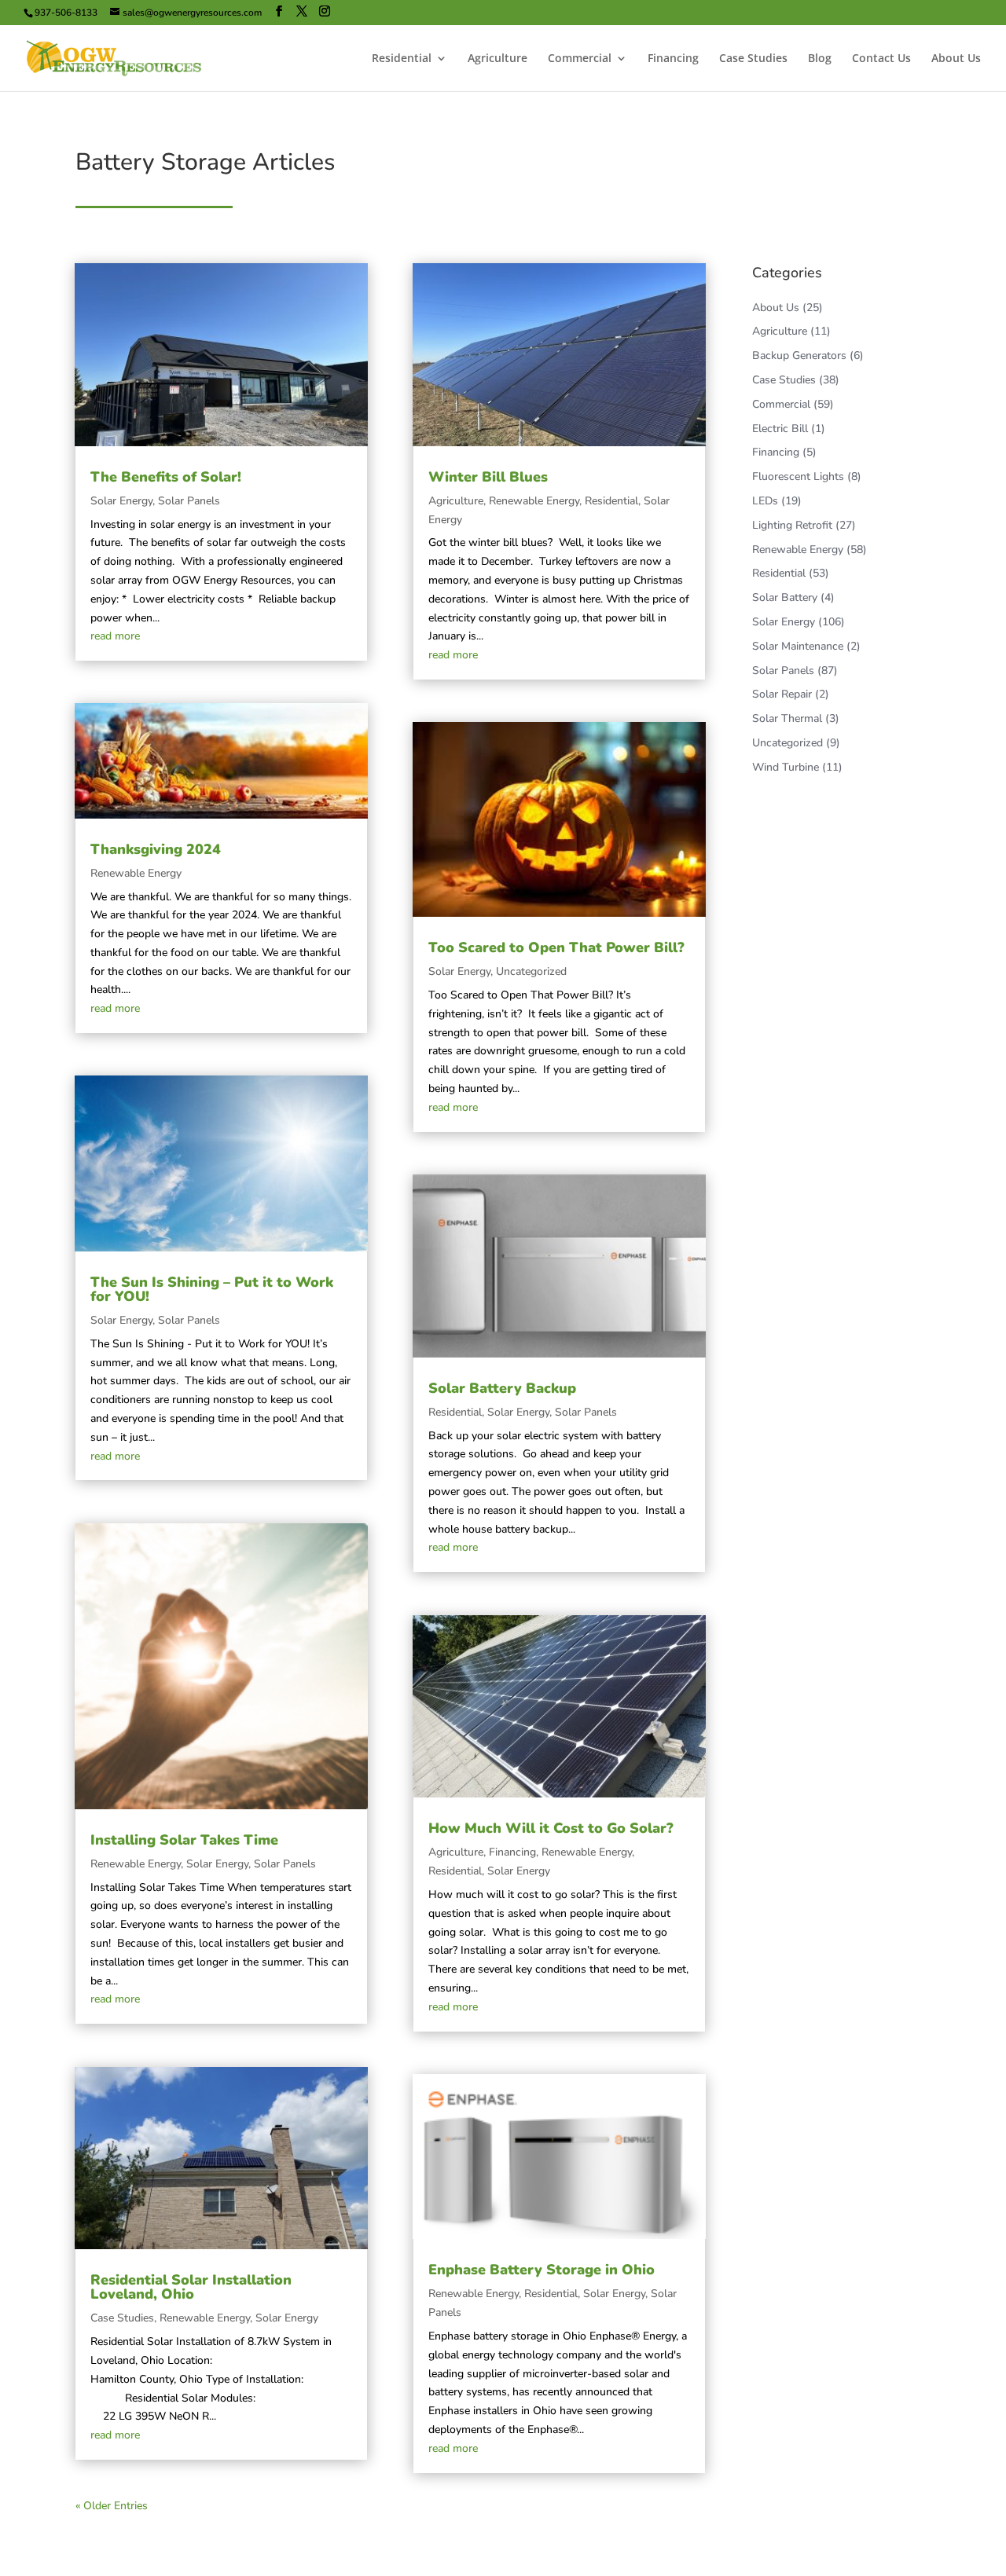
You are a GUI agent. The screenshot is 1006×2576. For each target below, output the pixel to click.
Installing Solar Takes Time (184, 1840)
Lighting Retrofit (792, 525)
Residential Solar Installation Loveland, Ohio (191, 2287)
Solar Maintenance (798, 646)
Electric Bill (780, 429)
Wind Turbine (786, 767)
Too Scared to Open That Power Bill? (556, 947)
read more (115, 636)
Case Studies (753, 59)
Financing (673, 59)
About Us (956, 59)
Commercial (580, 59)
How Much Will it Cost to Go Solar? (551, 1828)
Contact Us (881, 59)
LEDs (765, 501)
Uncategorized (531, 971)
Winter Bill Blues (488, 477)
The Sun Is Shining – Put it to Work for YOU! (212, 1289)
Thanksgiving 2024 (156, 849)
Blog (820, 59)
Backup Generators (799, 355)
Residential (402, 59)
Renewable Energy (136, 873)
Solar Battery (785, 597)
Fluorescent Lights (798, 476)
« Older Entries (112, 2506)
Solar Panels (189, 501)
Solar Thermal (787, 718)
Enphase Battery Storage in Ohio (542, 2270)
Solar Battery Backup (502, 1388)
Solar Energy (121, 501)
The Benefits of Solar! (166, 477)
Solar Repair (782, 694)
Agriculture (497, 59)
